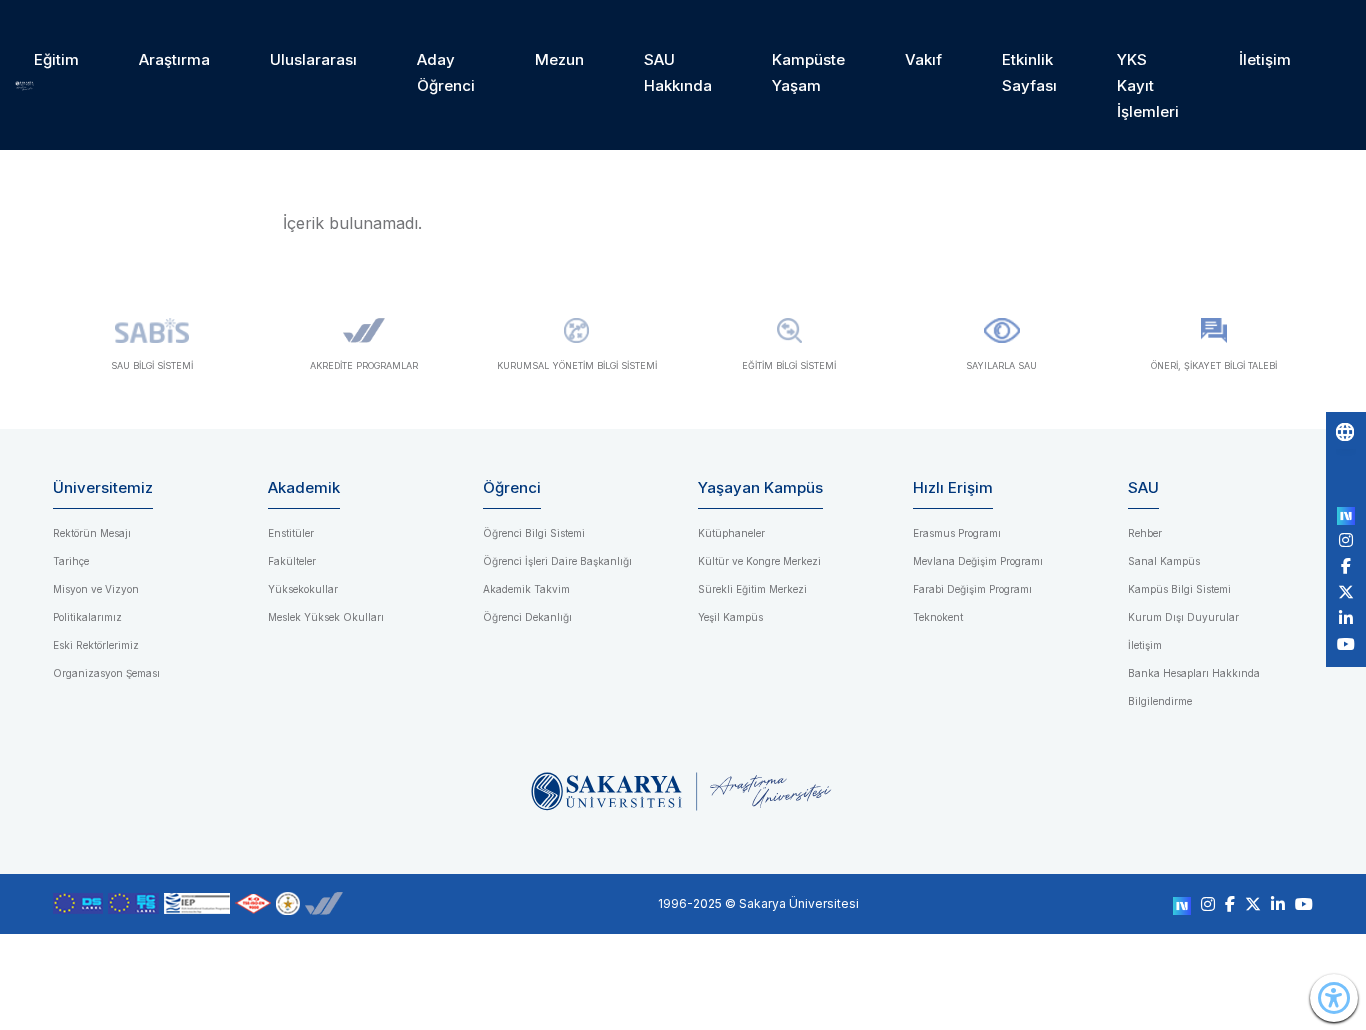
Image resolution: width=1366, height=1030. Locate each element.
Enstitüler (291, 533)
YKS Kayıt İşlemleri (1148, 85)
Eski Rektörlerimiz (96, 645)
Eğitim (56, 59)
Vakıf (923, 59)
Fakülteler (292, 561)
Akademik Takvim (526, 589)
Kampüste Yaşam (808, 72)
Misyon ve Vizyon (96, 589)
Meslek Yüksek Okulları (326, 617)
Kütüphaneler (731, 533)
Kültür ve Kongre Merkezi (759, 561)
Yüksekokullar (303, 589)
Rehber (1145, 533)
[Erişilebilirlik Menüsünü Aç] (1334, 998)
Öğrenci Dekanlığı (527, 617)
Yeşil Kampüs (730, 617)
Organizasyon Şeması (106, 673)
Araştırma (174, 59)
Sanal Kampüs (1164, 561)
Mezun (559, 59)
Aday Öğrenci (446, 72)
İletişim (1265, 59)
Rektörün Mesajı (92, 533)
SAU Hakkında (678, 72)
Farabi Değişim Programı (972, 589)
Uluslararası (313, 59)
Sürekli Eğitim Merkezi (752, 589)
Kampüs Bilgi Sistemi (1179, 589)
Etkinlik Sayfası (1029, 72)
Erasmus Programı (957, 533)
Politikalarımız (87, 617)
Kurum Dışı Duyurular (1183, 617)
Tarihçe (71, 561)
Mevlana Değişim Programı (978, 561)
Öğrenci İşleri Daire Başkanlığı (557, 561)
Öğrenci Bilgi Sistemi (534, 533)
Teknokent (938, 617)
